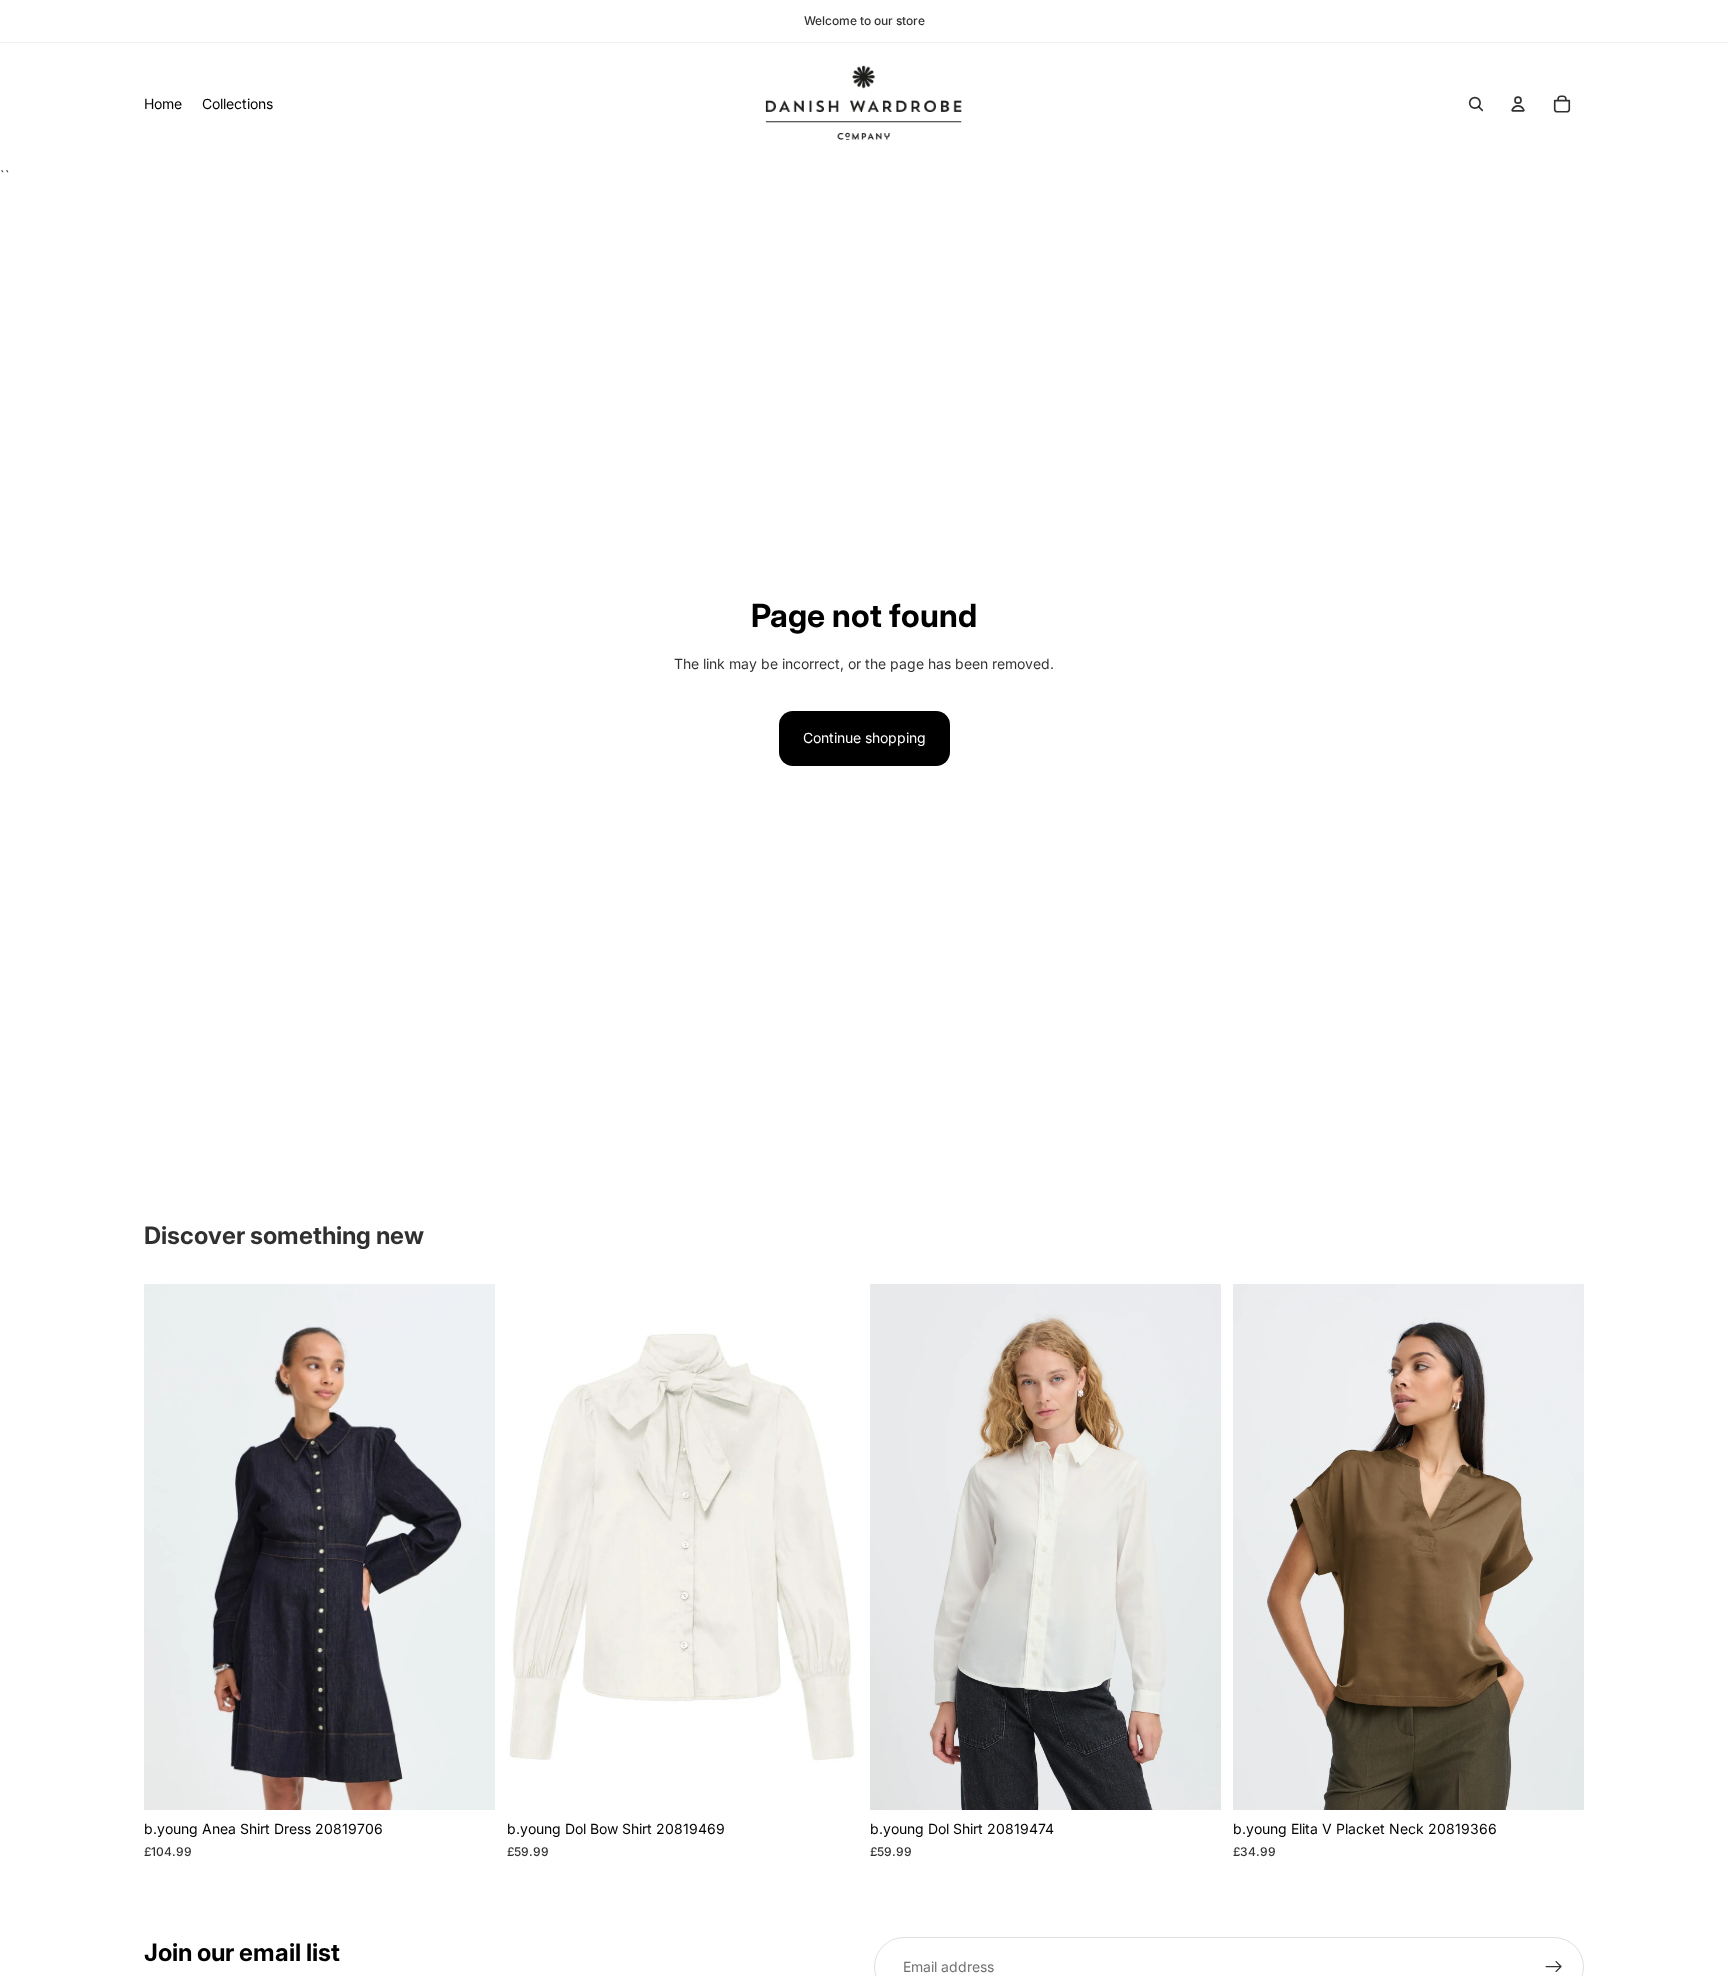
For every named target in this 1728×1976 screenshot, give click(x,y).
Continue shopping (864, 737)
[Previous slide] (174, 1547)
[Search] (1476, 104)
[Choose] (464, 1779)
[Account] (1518, 104)
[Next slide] (465, 1547)
